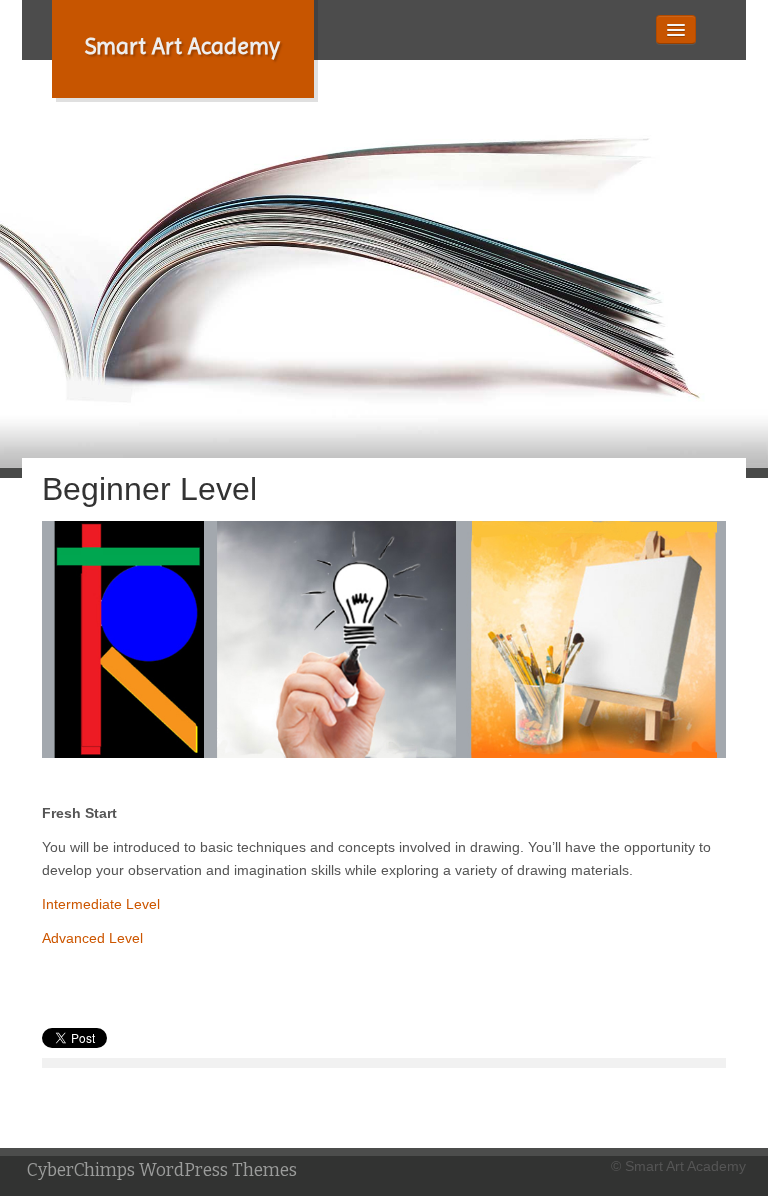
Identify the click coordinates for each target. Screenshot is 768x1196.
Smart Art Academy (182, 46)
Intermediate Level (101, 904)
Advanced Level (92, 938)
